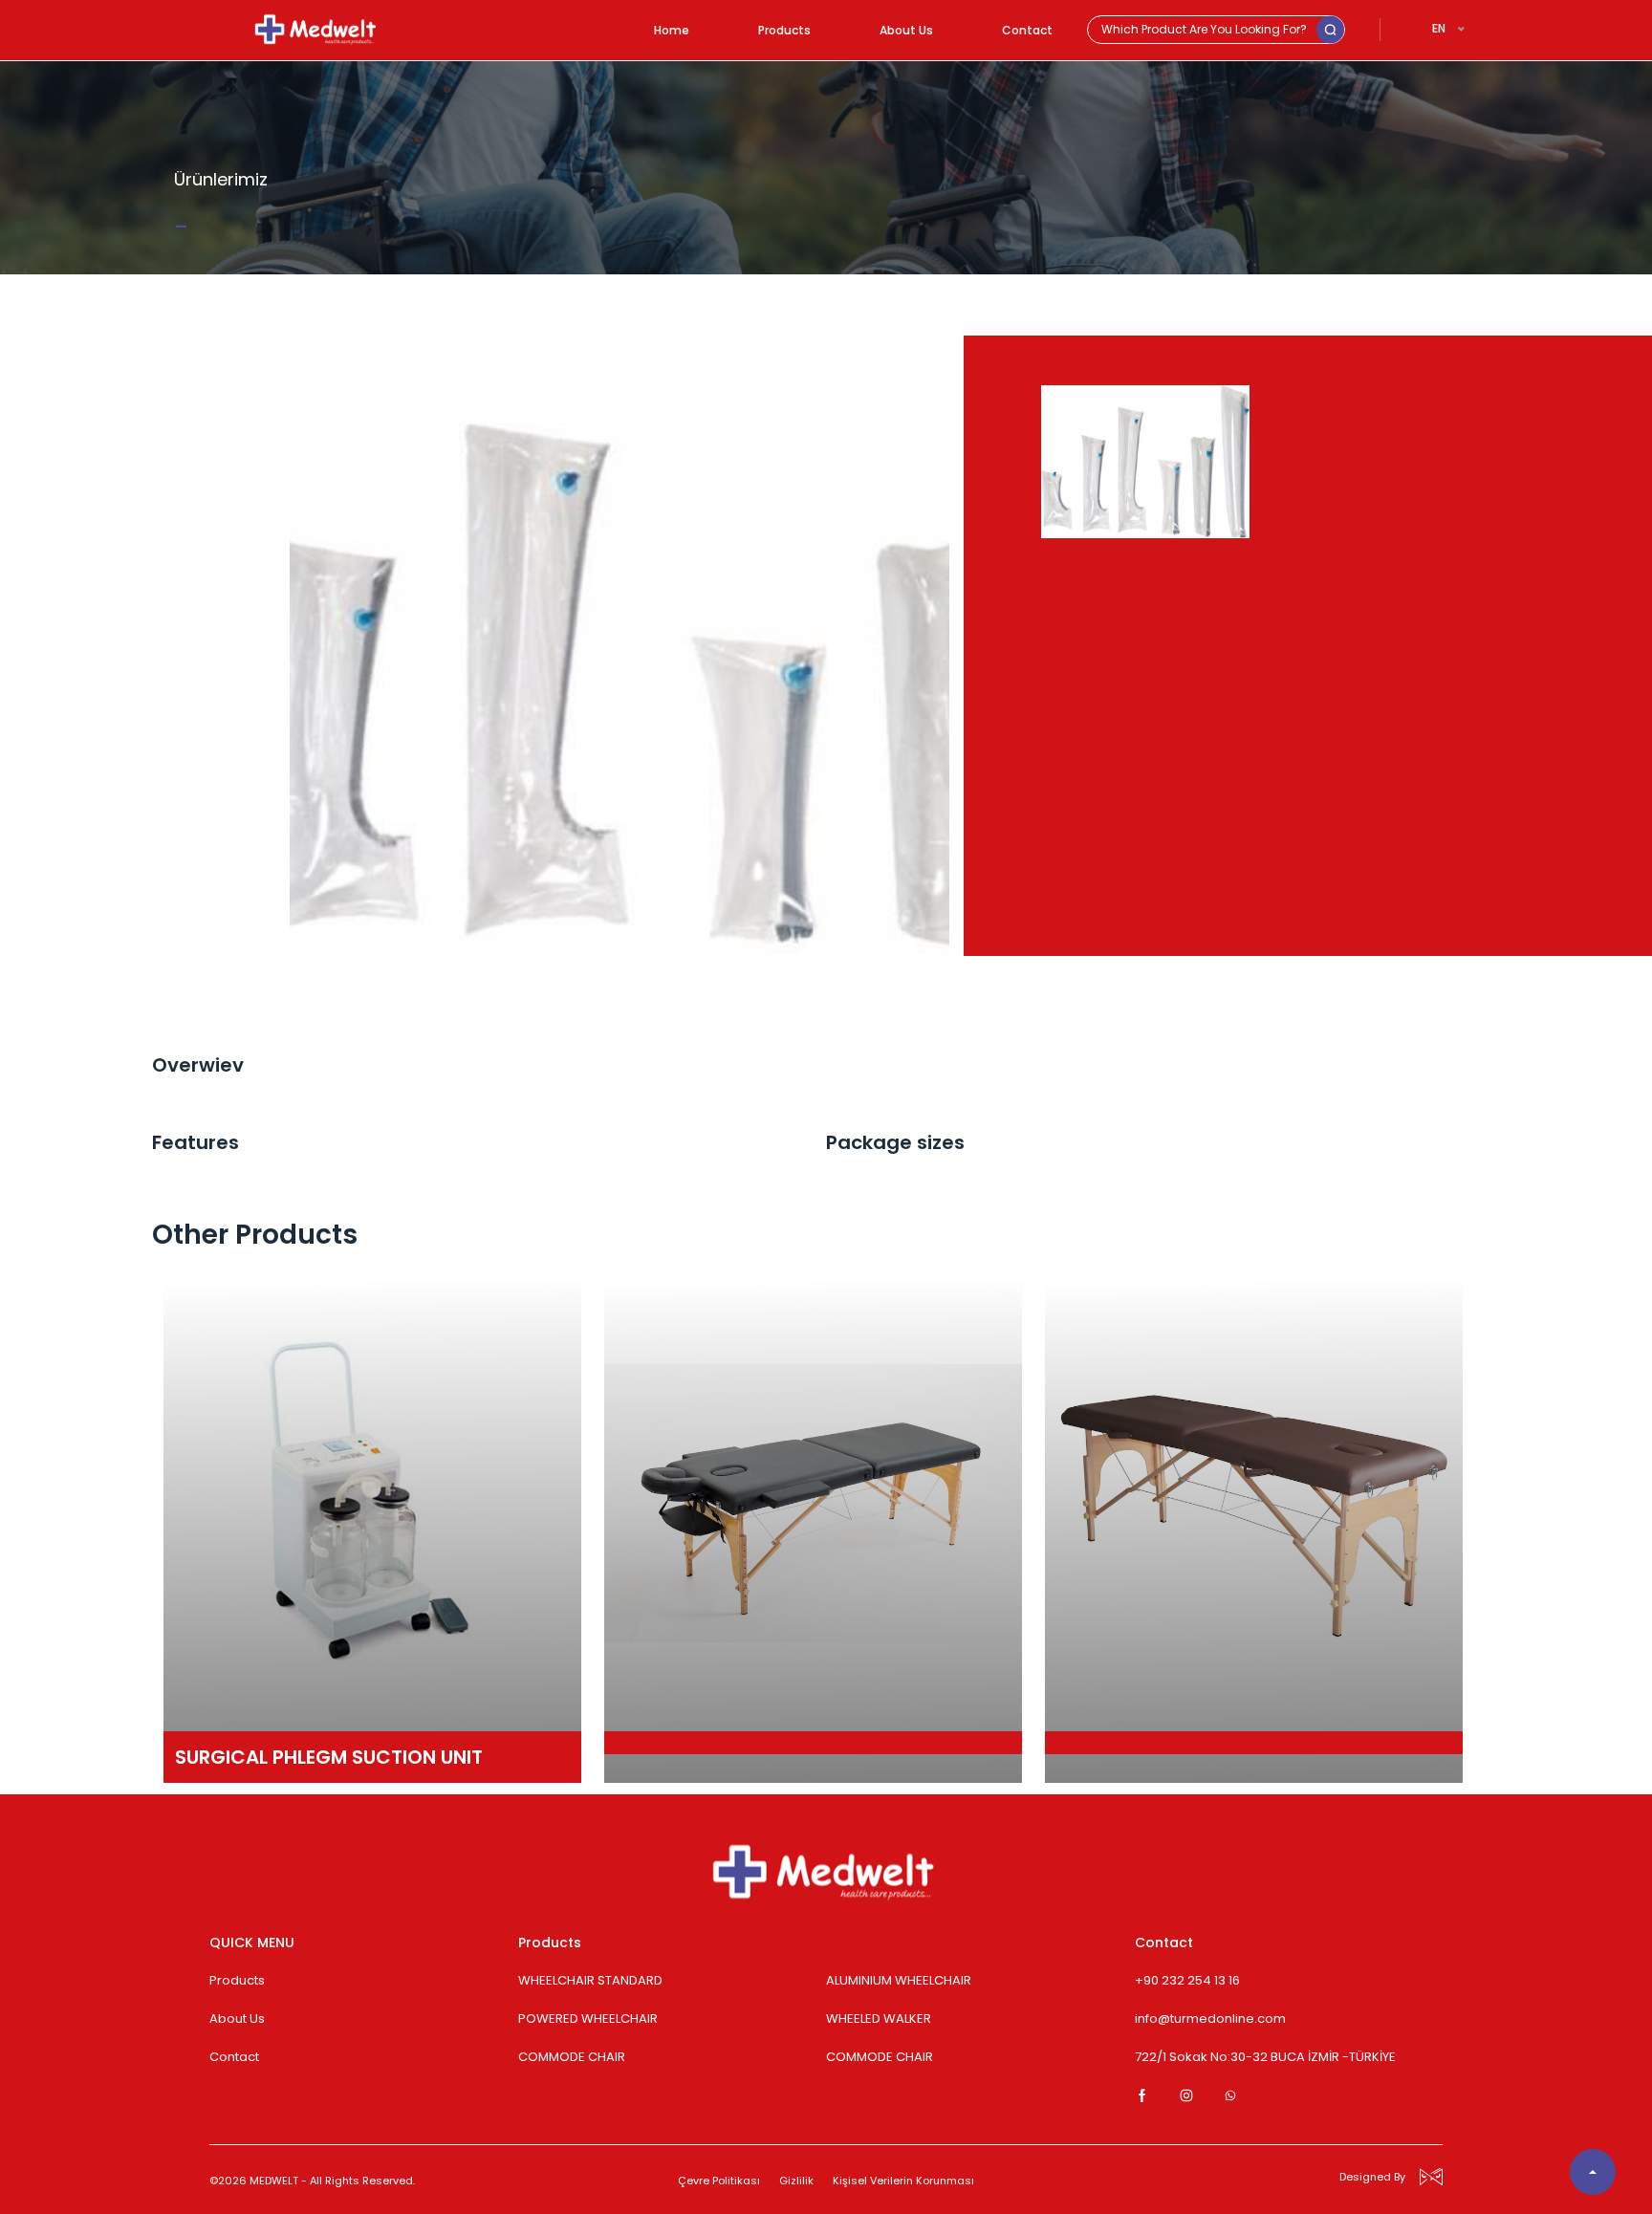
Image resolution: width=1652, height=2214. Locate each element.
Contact (1027, 30)
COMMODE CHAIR (572, 2057)
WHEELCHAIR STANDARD (590, 1980)
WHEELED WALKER (879, 2019)
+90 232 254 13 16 (1187, 1980)
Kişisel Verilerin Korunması (903, 2181)
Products (784, 30)
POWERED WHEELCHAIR (588, 2019)
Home (672, 30)
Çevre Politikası (719, 2181)
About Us (906, 30)
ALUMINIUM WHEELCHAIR (899, 1980)
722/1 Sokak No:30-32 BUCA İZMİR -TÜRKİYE (1265, 2057)
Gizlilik (796, 2181)
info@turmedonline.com (1210, 2019)
